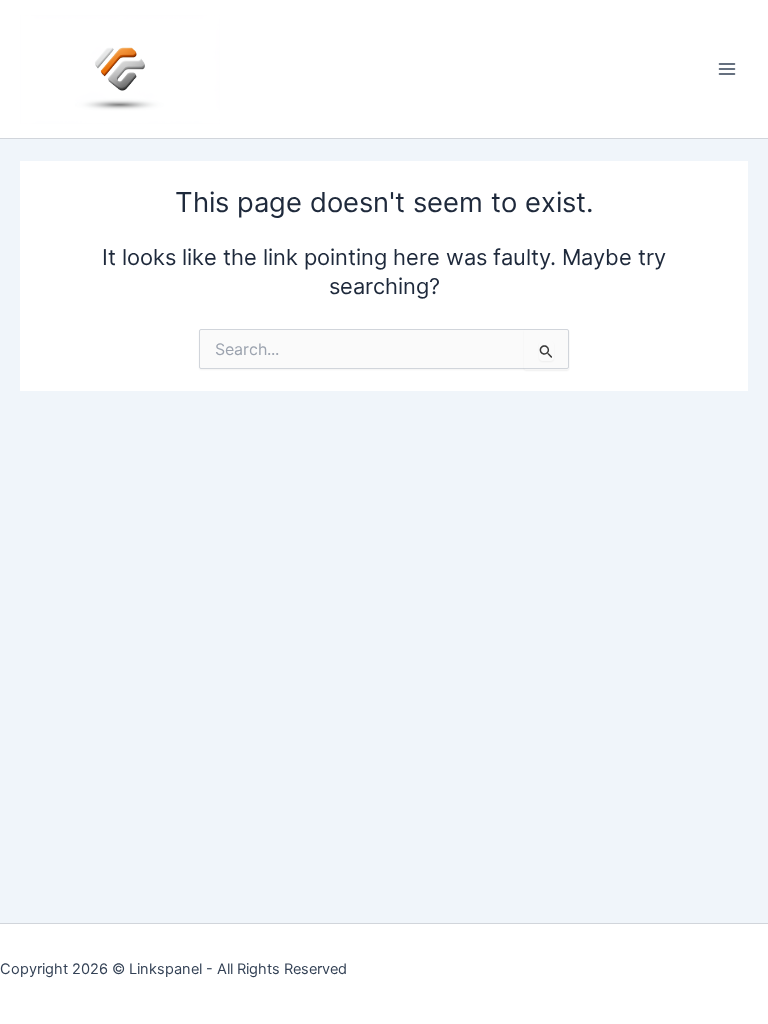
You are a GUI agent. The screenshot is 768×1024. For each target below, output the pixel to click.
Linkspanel (165, 969)
